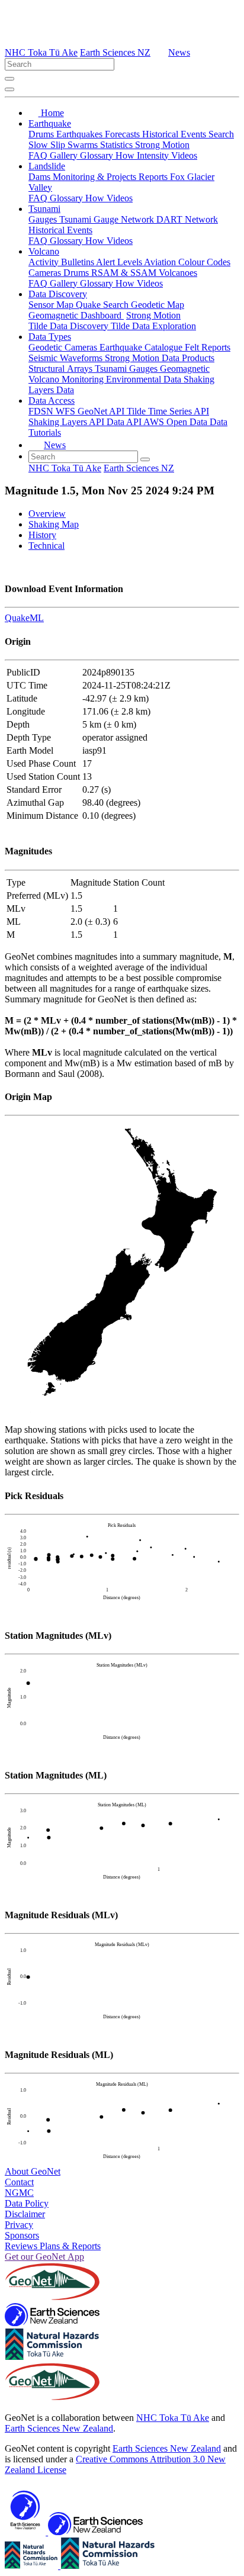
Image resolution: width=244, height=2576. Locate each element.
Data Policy (27, 2203)
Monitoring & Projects (96, 177)
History (42, 535)
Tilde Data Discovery (70, 326)
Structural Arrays (62, 369)
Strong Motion (162, 145)
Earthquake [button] (50, 123)
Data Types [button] (50, 337)
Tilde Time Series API (168, 411)
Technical (46, 546)
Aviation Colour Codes (187, 262)
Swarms (84, 145)
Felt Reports (208, 347)
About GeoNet (33, 2171)
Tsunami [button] (44, 209)
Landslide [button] (47, 166)
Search (221, 134)
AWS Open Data (176, 422)
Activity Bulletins (62, 262)
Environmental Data (145, 379)
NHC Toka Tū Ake (41, 52)
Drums (42, 134)
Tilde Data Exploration (153, 326)
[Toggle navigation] (9, 89)
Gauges (44, 219)
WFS (67, 411)
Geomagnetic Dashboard (76, 315)
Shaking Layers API (68, 422)
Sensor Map (52, 305)
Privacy (19, 2225)
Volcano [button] (44, 251)
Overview (47, 514)
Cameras (46, 273)
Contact (19, 2182)
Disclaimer (25, 2214)
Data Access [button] (52, 401)
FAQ (39, 155)
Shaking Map (54, 524)
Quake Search (103, 305)
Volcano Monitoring (67, 379)
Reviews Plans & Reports (53, 2246)
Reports (154, 177)
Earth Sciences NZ (115, 52)
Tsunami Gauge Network (108, 219)
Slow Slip (48, 145)
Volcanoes (178, 273)
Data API (125, 422)
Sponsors (22, 2235)
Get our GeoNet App (44, 2257)
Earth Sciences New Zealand (59, 2428)
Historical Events (175, 134)
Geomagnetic (185, 369)
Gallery (65, 155)
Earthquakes (81, 134)
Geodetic (46, 347)
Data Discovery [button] (58, 294)
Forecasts (123, 134)
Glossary (98, 155)
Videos (184, 155)
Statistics (118, 145)
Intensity (154, 155)
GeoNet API (102, 411)
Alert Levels (120, 262)
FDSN (42, 411)
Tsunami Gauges (127, 369)
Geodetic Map (158, 305)
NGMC (19, 2193)
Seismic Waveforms (67, 358)
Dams (41, 177)
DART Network (187, 219)
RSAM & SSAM (125, 273)
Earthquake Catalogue (142, 347)
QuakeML (24, 618)
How (126, 155)
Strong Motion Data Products (160, 358)
